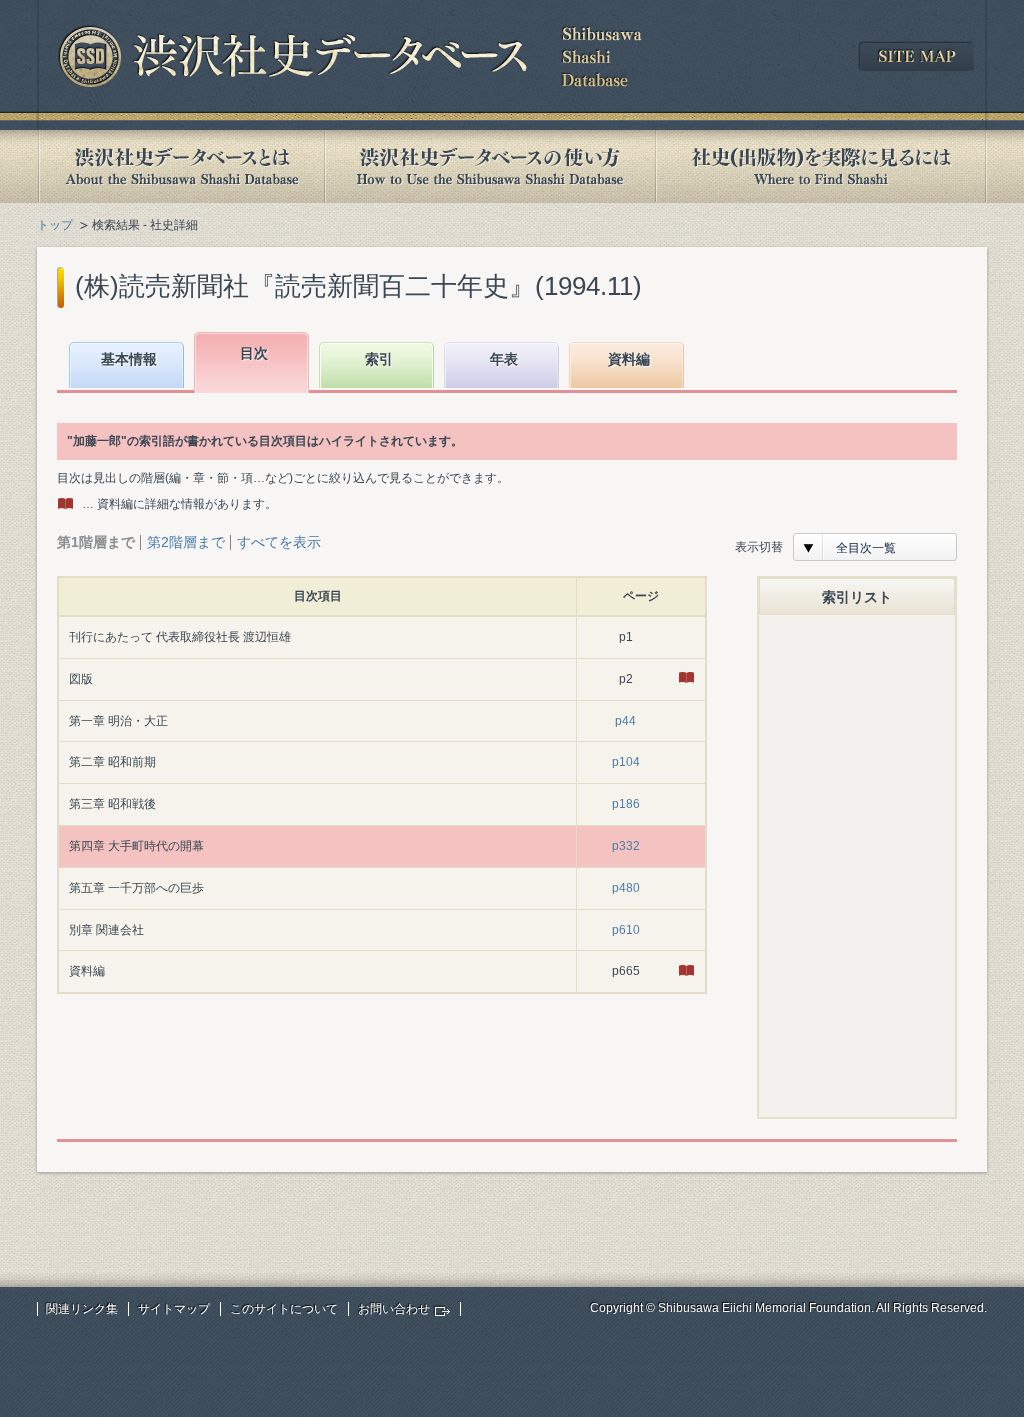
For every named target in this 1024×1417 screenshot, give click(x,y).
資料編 (629, 359)
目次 (254, 353)
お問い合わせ (394, 1309)
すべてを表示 (279, 542)
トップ (55, 225)
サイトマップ (174, 1309)
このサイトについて (284, 1309)
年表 (504, 359)
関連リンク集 (82, 1309)
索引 (379, 359)
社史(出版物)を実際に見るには (821, 166)
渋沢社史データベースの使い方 (490, 166)
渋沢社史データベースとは (180, 166)
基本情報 (129, 359)
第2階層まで (186, 542)
